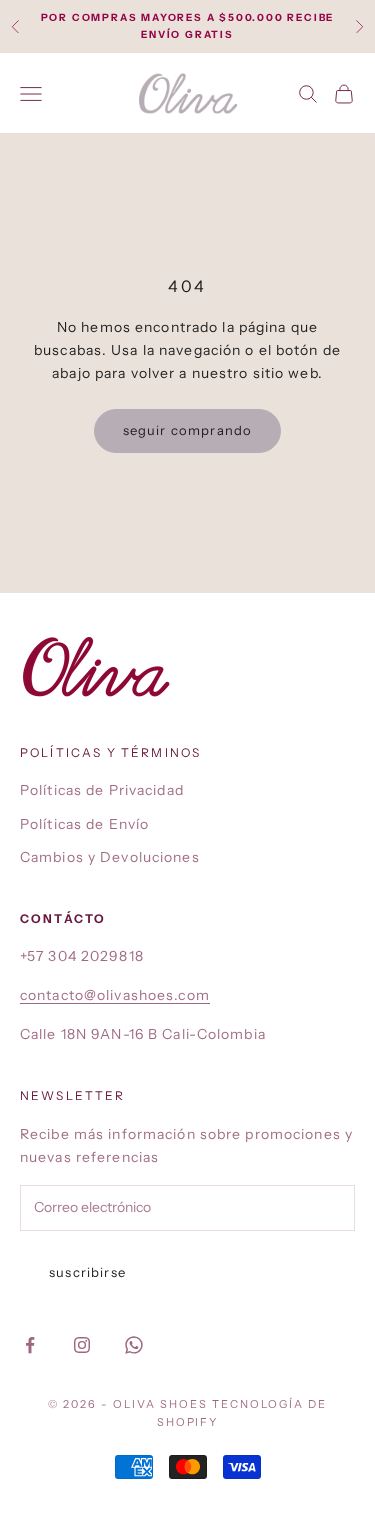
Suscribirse (87, 1272)
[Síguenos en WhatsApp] (134, 1345)
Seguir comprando (188, 430)
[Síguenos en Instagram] (82, 1345)
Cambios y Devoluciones (110, 857)
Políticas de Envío (84, 824)
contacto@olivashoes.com (115, 995)
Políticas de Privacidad (102, 790)
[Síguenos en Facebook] (30, 1345)
